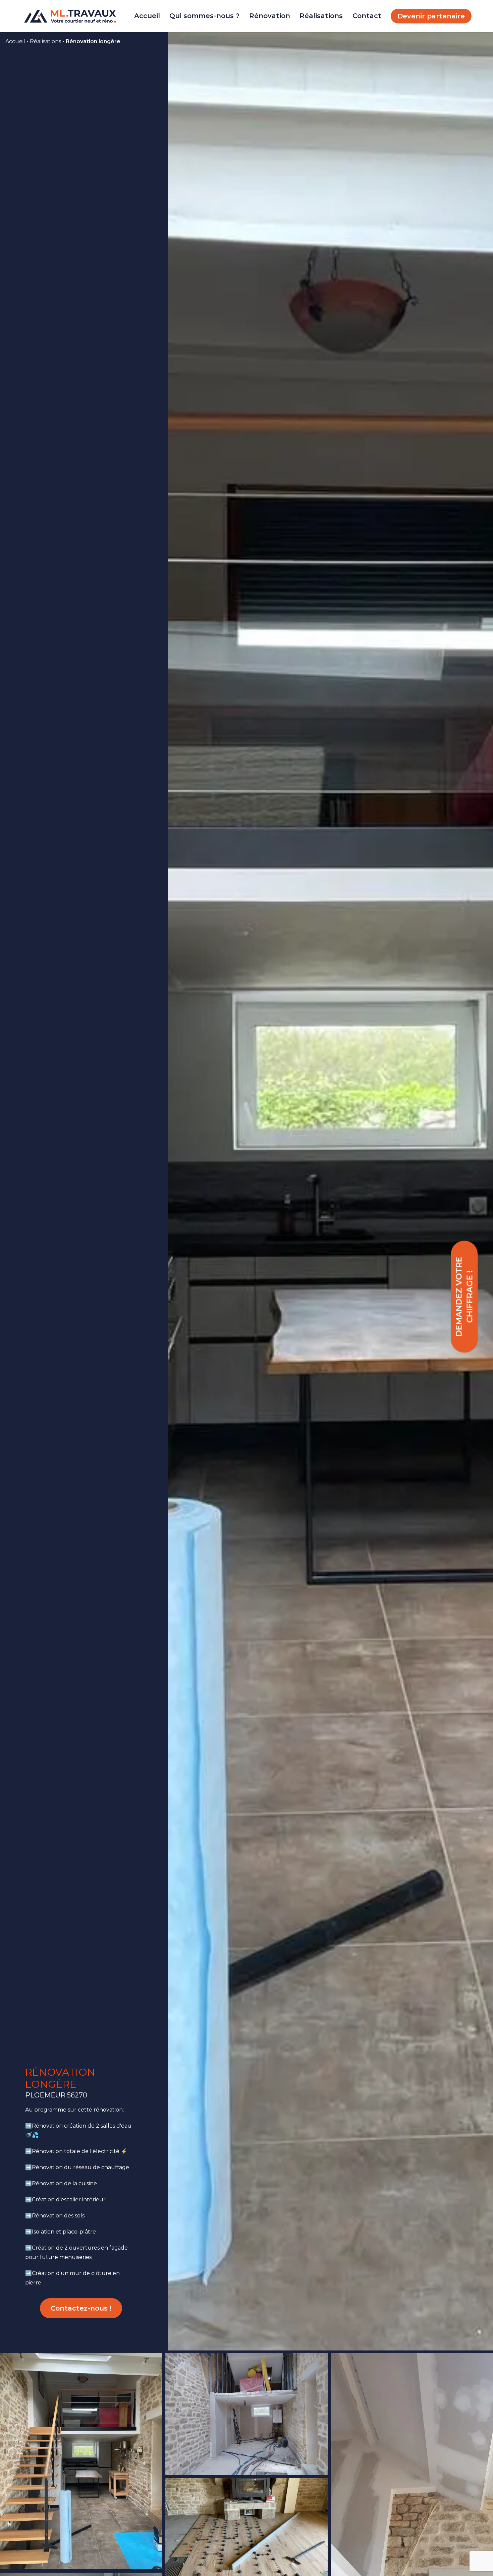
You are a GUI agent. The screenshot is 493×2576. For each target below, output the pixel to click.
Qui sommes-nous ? (204, 16)
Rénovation (270, 16)
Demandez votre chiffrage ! (464, 1297)
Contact (367, 16)
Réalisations (321, 16)
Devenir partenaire (431, 16)
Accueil (147, 16)
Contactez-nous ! (81, 2308)
